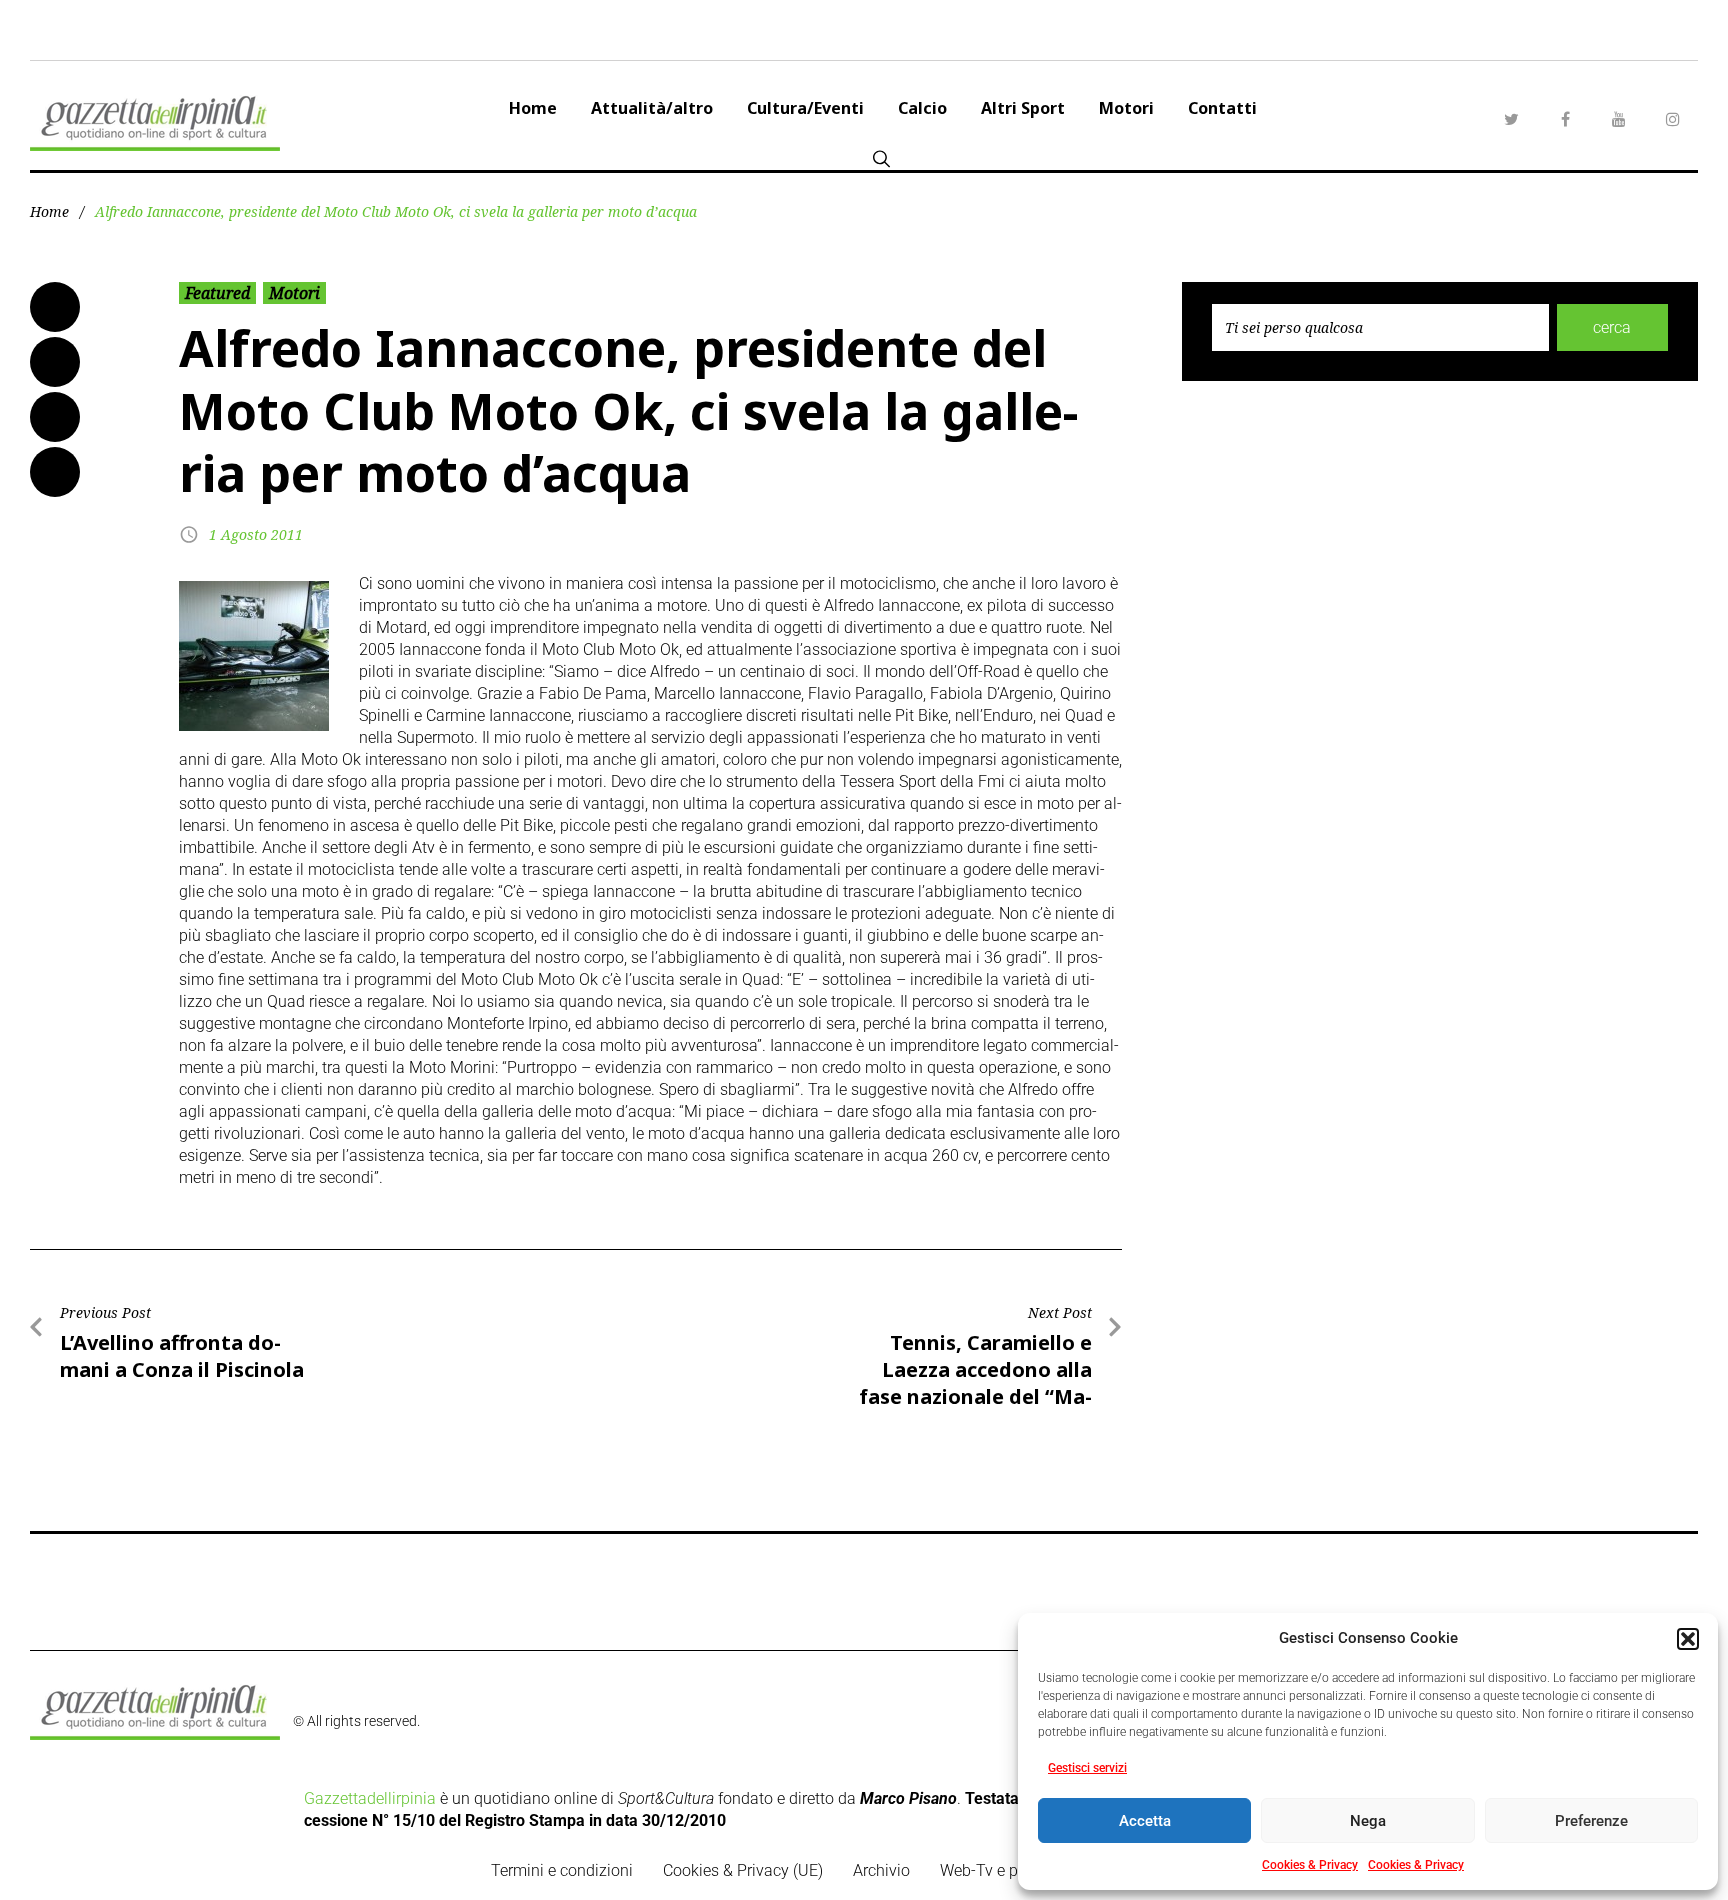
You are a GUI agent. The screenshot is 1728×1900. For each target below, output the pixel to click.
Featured (217, 293)
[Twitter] (1511, 119)
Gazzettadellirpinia (370, 1798)
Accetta (1145, 1821)
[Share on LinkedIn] (55, 417)
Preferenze (1591, 1821)
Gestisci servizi (1087, 1768)
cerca (1612, 327)
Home (533, 108)
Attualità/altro (652, 108)
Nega (1368, 1821)
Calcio (922, 108)
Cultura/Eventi (805, 108)
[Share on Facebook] (55, 307)
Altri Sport (1023, 108)
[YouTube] (1619, 119)
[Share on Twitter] (55, 362)
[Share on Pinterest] (55, 472)
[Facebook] (1565, 119)
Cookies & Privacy (1310, 1865)
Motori (1126, 108)
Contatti (1222, 108)
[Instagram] (1673, 119)
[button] (1688, 1639)
